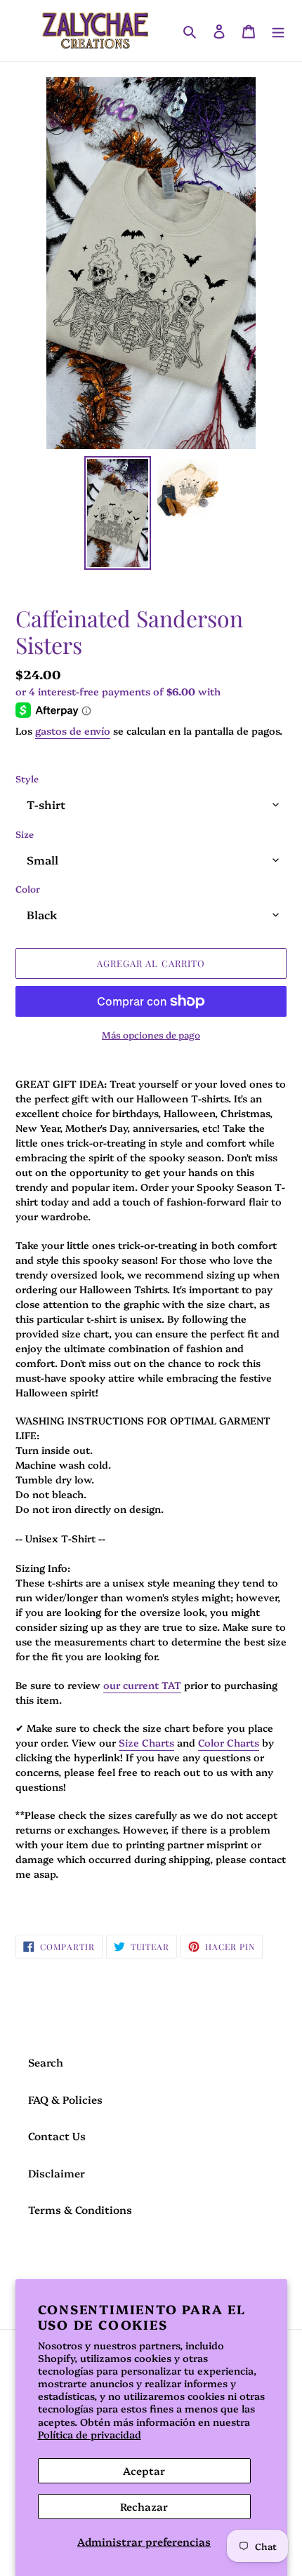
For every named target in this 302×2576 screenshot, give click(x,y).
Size (25, 834)
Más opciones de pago (151, 1034)
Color (28, 888)
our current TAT (142, 1685)
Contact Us (57, 2136)
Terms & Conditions (80, 2209)
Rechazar (144, 2506)
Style (27, 778)
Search (46, 2062)
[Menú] (278, 31)
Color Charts (229, 1742)
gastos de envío (73, 730)
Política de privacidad (90, 2434)
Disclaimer (57, 2173)
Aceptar (144, 2470)
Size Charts (146, 1742)
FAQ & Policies (65, 2099)
